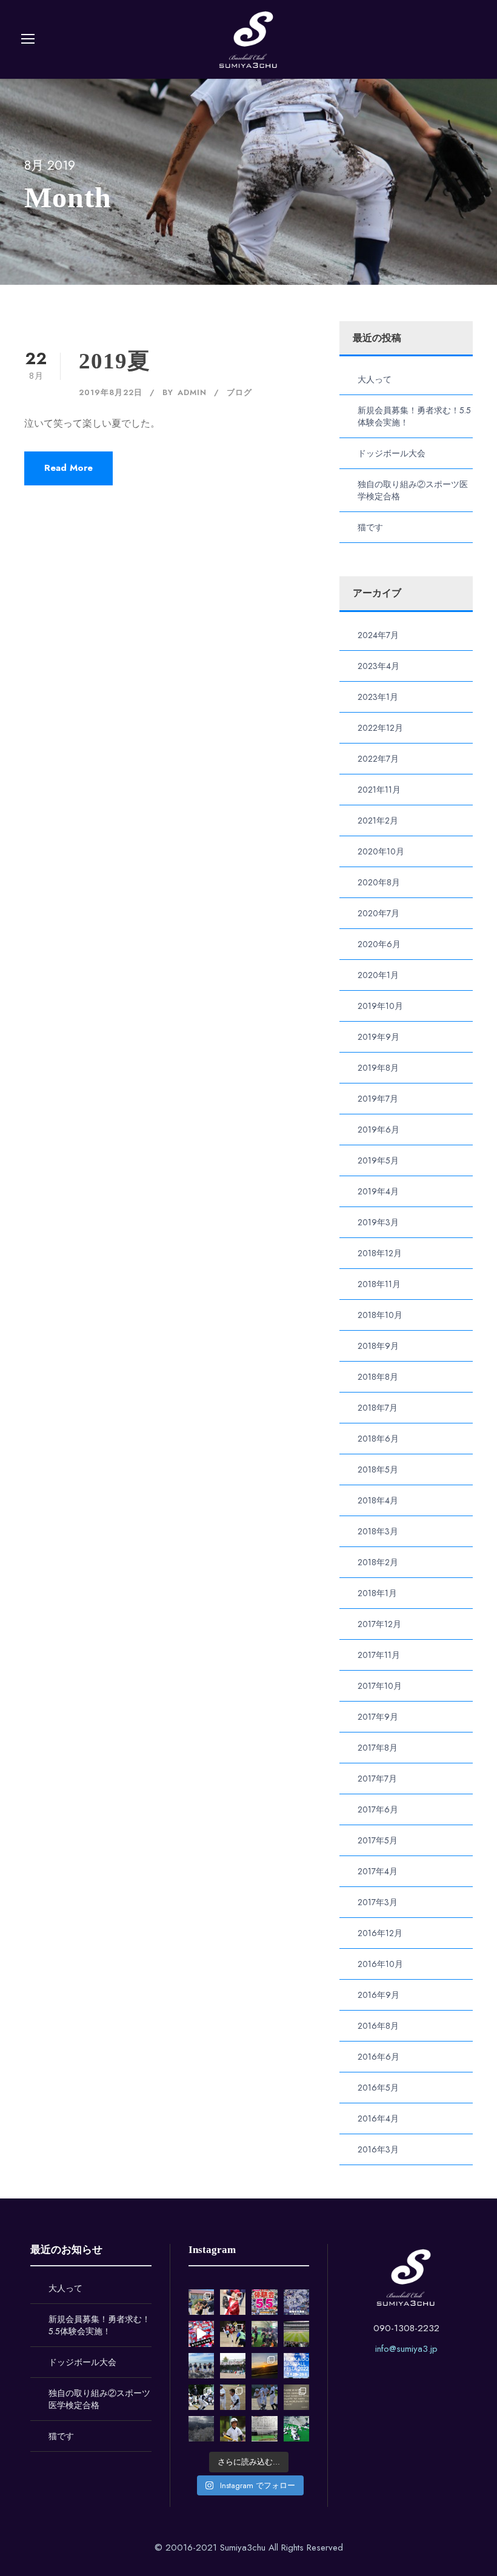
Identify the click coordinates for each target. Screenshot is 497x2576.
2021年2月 (378, 820)
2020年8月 (379, 882)
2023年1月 (378, 697)
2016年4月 (378, 2118)
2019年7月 (378, 1099)
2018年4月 (378, 1500)
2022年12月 (380, 728)
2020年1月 (378, 975)
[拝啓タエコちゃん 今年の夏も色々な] (264, 2366)
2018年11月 (379, 1284)
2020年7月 (379, 913)
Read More (68, 468)
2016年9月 (379, 1995)
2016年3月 (378, 2149)
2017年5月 (378, 1840)
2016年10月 (380, 1964)
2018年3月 (378, 1531)
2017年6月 (378, 1809)
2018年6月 (378, 1439)
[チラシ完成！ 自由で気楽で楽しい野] (296, 2302)
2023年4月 (379, 666)
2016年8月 (378, 2026)
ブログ (239, 392)
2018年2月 (378, 1562)
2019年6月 (379, 1130)
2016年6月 (379, 2057)
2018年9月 (378, 1346)
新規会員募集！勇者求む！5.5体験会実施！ (99, 2325)
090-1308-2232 (406, 2328)
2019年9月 (379, 1037)
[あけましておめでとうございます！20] (296, 2334)
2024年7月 (378, 635)
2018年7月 (378, 1408)
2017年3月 (378, 1902)
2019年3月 (378, 1222)
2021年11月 (379, 790)
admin (192, 392)
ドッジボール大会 (392, 453)
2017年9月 (378, 1717)
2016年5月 (378, 2088)
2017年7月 (377, 1779)
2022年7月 (378, 759)
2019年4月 (378, 1191)
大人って (375, 379)
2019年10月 (380, 1006)
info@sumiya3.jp (406, 2349)
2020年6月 (379, 944)
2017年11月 (379, 1655)
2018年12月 (380, 1253)
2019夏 (115, 361)
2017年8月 (378, 1748)
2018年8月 (378, 1377)
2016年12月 (380, 1933)
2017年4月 (378, 1871)
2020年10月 (381, 851)
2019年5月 (378, 1160)
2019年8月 (378, 1068)
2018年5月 (378, 1469)
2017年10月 (380, 1686)
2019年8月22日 (111, 392)
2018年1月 (377, 1593)
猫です (370, 527)
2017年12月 (379, 1624)
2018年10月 (380, 1315)
